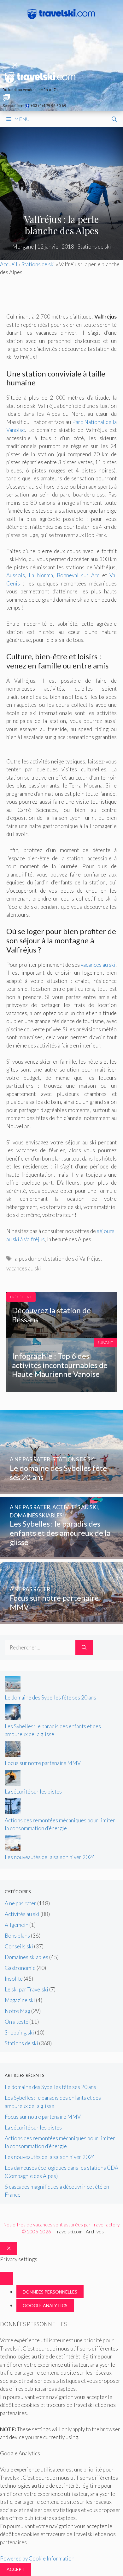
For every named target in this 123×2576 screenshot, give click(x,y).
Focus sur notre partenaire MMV (43, 1763)
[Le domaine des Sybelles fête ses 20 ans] (61, 1490)
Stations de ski (94, 247)
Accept (16, 2569)
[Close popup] (7, 2278)
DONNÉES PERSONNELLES (50, 2292)
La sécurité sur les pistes (33, 1791)
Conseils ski (19, 1946)
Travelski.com (68, 2231)
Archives (95, 2231)
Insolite (14, 1979)
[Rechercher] (84, 1648)
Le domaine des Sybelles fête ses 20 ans (50, 1697)
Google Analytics (45, 2305)
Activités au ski (22, 1914)
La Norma (41, 575)
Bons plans (17, 1936)
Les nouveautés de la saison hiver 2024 (50, 1857)
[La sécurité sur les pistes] (13, 1784)
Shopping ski (19, 2032)
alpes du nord (30, 1259)
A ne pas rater (20, 1903)
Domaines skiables (26, 1957)
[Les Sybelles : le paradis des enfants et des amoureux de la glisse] (61, 1555)
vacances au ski (98, 965)
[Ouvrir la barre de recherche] (114, 119)
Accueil (9, 264)
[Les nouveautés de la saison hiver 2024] (13, 1849)
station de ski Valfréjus (74, 1259)
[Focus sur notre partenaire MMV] (61, 1620)
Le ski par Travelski (26, 1989)
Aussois (16, 575)
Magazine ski (20, 2000)
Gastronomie (20, 1968)
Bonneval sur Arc (78, 575)
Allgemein (17, 1925)
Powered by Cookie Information (37, 2558)
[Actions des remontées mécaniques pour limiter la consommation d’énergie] (13, 1812)
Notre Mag (18, 2011)
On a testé (17, 2022)
